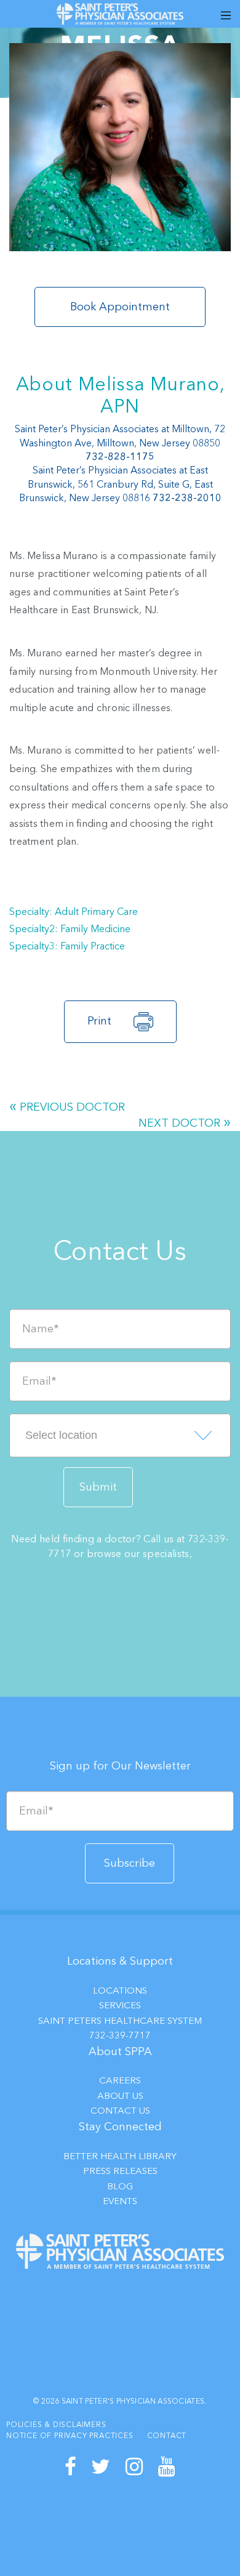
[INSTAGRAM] (134, 2467)
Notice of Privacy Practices (70, 2436)
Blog (120, 2186)
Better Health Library (120, 2156)
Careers (120, 2080)
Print (99, 1021)
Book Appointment (120, 307)
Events (120, 2201)
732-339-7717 (120, 2035)
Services (120, 2005)
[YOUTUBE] (167, 2467)
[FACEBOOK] (71, 2467)
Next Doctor (179, 1123)
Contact (167, 2436)
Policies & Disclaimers (56, 2425)
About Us (120, 2096)
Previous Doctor (72, 1107)
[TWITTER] (101, 2467)
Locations (120, 1990)
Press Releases (120, 2171)
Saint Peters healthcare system (120, 2021)
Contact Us (120, 2111)
